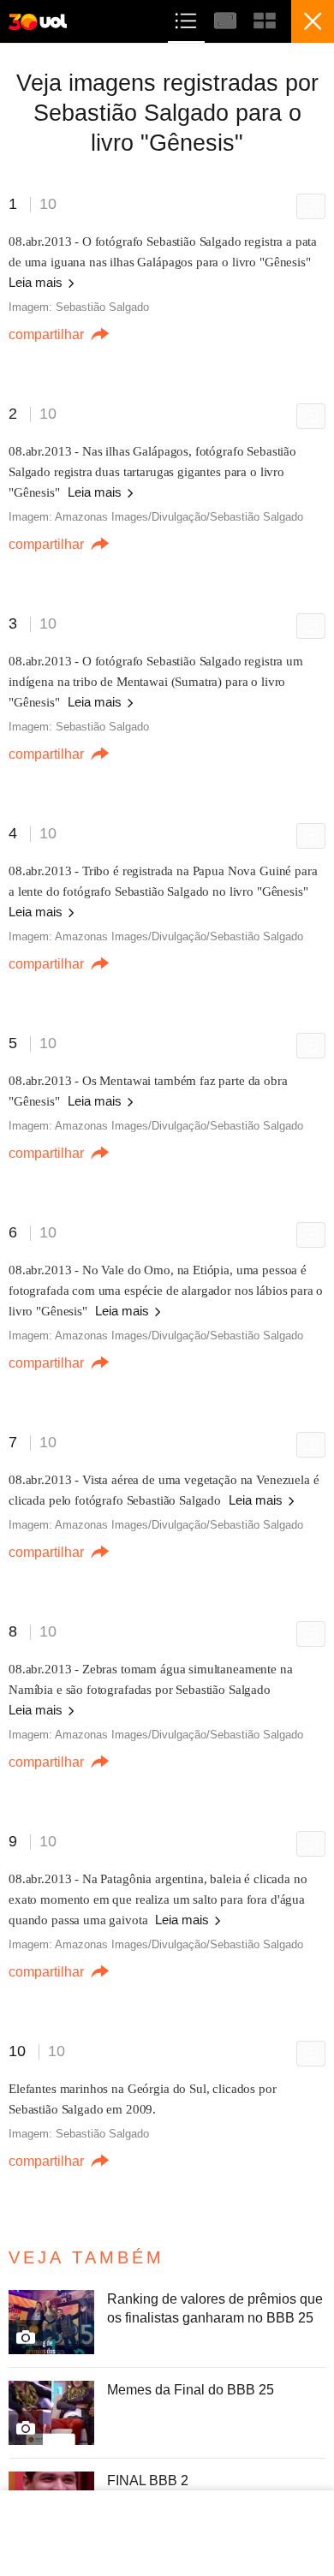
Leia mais (37, 282)
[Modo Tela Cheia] (227, 18)
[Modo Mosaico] (265, 18)
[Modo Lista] (188, 18)
